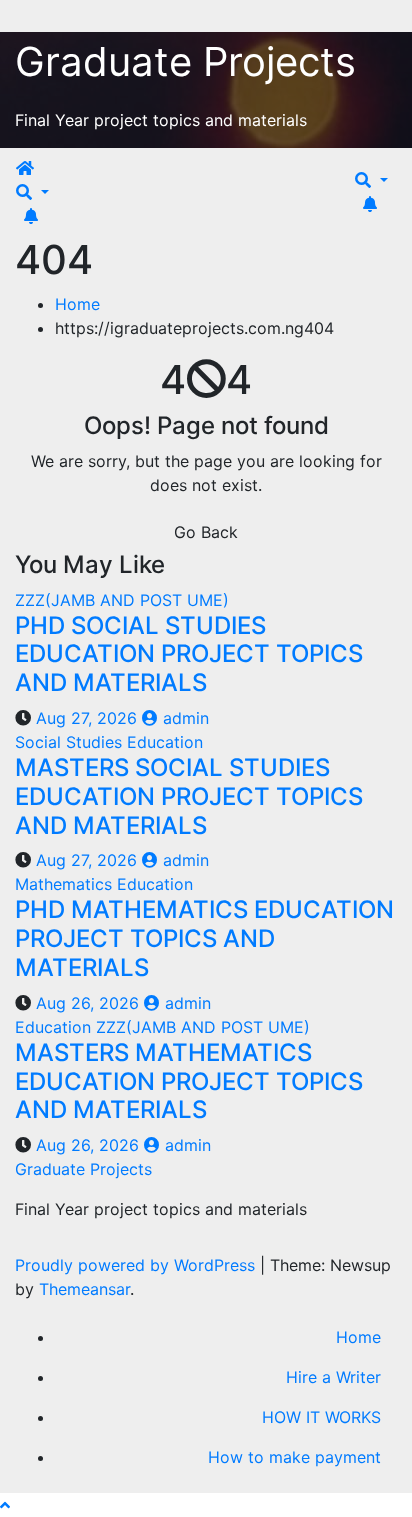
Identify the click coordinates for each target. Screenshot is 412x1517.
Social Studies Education (109, 742)
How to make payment (294, 1457)
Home (77, 304)
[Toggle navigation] (52, 174)
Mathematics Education (104, 884)
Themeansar (84, 1289)
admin (183, 718)
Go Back (206, 532)
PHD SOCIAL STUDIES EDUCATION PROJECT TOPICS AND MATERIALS (189, 654)
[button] (32, 192)
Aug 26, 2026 (87, 1003)
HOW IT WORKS (321, 1417)
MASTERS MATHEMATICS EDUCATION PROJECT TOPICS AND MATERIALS (189, 1081)
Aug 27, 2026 (86, 718)
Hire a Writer (333, 1377)
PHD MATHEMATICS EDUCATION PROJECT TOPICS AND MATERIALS (204, 938)
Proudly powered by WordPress (137, 1265)
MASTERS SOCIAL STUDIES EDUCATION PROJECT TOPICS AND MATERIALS (189, 796)
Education (55, 1027)
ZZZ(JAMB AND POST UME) (122, 600)
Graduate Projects (185, 61)
